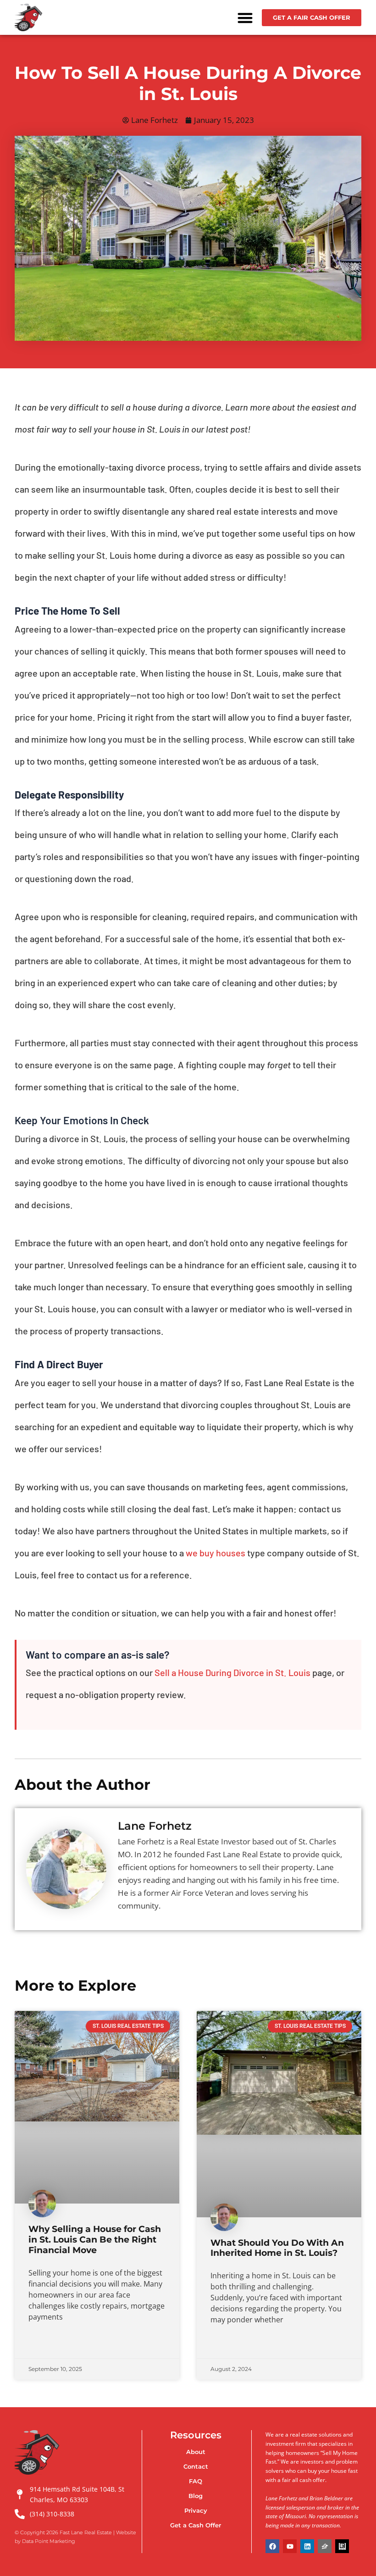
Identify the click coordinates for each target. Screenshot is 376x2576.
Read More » (46, 2344)
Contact (196, 2466)
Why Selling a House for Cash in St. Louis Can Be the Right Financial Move (95, 2240)
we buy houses (216, 1553)
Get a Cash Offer (196, 2525)
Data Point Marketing (49, 2541)
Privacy (196, 2510)
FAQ (196, 2481)
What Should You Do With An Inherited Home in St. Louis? (277, 2248)
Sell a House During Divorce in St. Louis (232, 1672)
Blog (196, 2496)
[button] (245, 18)
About (196, 2452)
